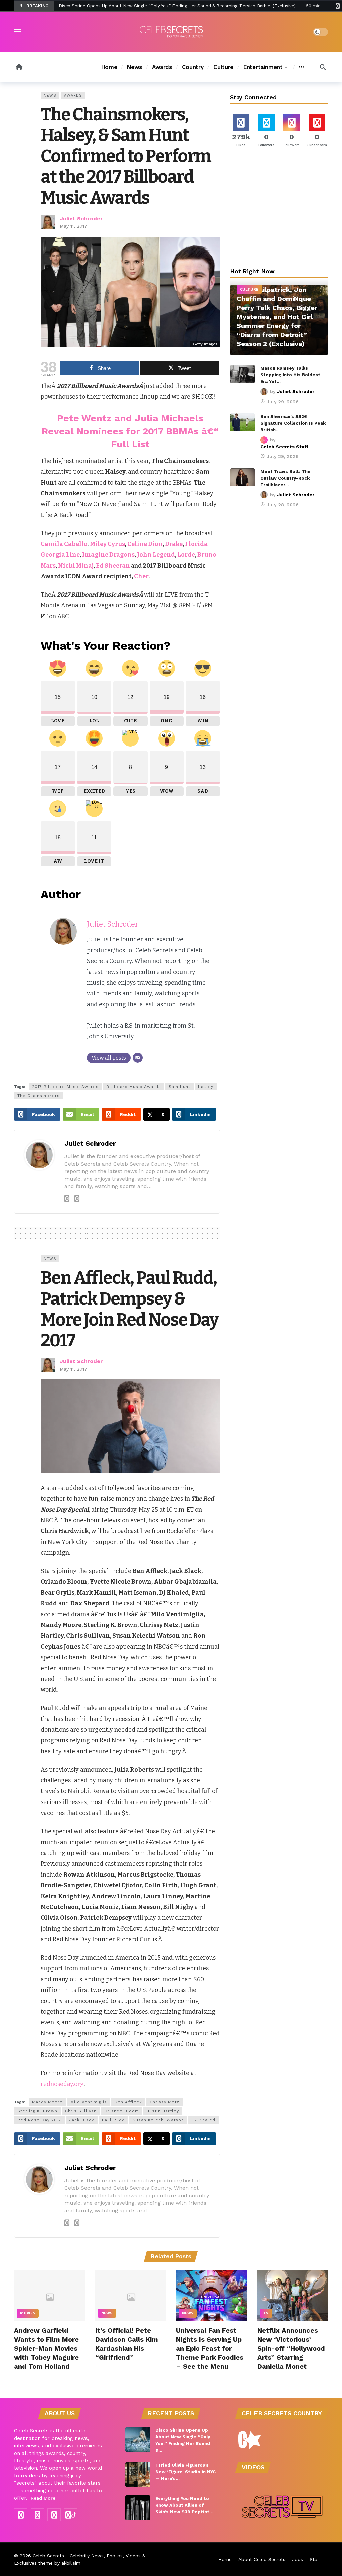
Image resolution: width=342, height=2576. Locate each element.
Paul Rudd (113, 2120)
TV (266, 2313)
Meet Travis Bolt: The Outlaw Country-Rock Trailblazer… (285, 478)
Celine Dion (145, 544)
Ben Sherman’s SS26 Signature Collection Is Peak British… (293, 423)
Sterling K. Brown (37, 2111)
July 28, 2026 (283, 505)
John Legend (156, 555)
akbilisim (71, 2563)
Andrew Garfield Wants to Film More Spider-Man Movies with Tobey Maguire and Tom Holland (46, 2348)
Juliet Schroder (81, 219)
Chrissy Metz (164, 2102)
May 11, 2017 (73, 226)
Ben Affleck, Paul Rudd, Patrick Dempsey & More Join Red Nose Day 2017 (130, 1309)
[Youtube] (54, 2515)
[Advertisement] (280, 209)
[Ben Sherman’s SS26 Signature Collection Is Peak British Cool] (243, 422)
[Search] (323, 67)
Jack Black (82, 2120)
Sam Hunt (180, 1087)
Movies (28, 2313)
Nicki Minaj (76, 566)
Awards (73, 96)
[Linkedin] (77, 1199)
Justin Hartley (163, 2111)
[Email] (138, 1058)
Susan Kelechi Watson (158, 2120)
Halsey (206, 1087)
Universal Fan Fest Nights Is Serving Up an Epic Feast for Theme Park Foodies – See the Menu (210, 2348)
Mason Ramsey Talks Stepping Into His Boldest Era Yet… (290, 375)
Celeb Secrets (48, 2556)
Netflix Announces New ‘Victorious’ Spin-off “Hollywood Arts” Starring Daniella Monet (291, 2348)
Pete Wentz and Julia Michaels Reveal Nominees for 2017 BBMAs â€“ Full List (130, 431)
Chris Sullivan (81, 2111)
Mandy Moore (47, 2102)
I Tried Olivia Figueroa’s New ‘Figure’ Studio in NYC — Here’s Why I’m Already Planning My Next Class (165, 6)
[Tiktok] (71, 2515)
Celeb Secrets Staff (284, 447)
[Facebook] (21, 2515)
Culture (249, 289)
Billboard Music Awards (134, 1087)
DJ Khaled (204, 2120)
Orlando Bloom (122, 2111)
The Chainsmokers (39, 1096)
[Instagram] (67, 1199)
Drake (174, 544)
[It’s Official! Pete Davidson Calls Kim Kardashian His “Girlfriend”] (131, 2295)
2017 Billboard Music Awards (65, 1087)
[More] (301, 67)
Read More (43, 2498)
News (50, 96)
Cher (141, 576)
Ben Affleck (128, 2102)
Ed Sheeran (113, 566)
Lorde (186, 555)
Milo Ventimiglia (89, 2102)
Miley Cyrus (107, 544)
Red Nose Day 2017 (39, 2120)
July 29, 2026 (283, 402)
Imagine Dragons (108, 555)
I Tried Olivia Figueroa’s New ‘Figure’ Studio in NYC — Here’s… (186, 2472)
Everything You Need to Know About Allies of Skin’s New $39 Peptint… (184, 2505)
